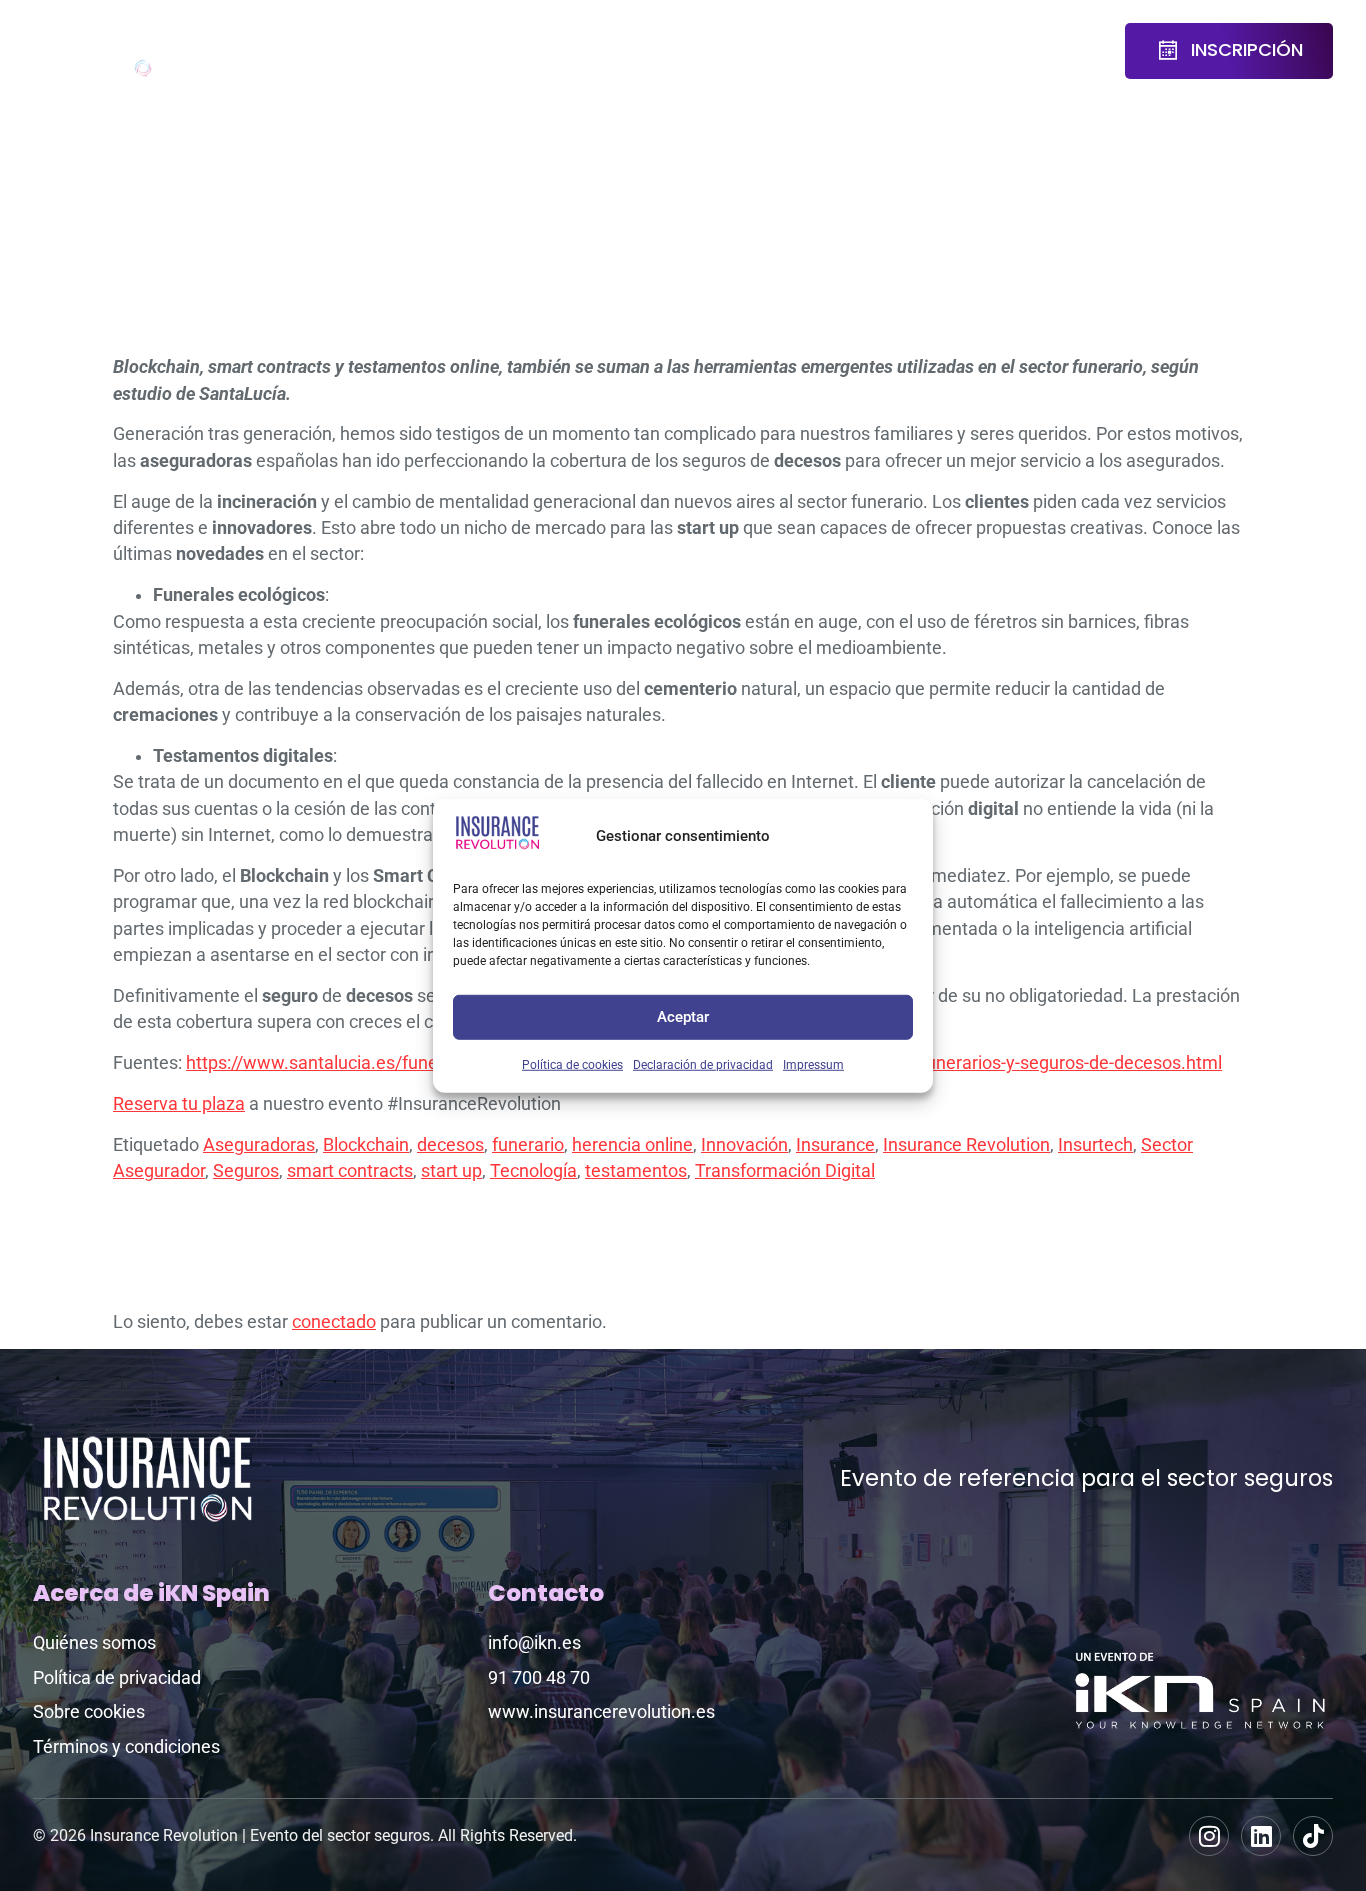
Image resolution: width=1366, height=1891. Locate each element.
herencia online (632, 1145)
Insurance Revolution (966, 1145)
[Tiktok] (1313, 1836)
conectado (334, 1322)
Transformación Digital (785, 1171)
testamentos (636, 1171)
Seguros (246, 1171)
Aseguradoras (259, 1145)
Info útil (985, 51)
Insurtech (1095, 1145)
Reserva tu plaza (179, 1104)
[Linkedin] (1261, 1836)
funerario (528, 1145)
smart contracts (350, 1171)
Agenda (322, 38)
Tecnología (533, 1171)
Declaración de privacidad (703, 1064)
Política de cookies (572, 1064)
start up (451, 1171)
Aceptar (683, 1017)
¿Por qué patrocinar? (792, 51)
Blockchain (366, 1145)
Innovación (744, 1145)
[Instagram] (1209, 1836)
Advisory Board (444, 51)
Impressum (813, 1064)
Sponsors (652, 38)
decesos (450, 1145)
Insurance (835, 1145)
